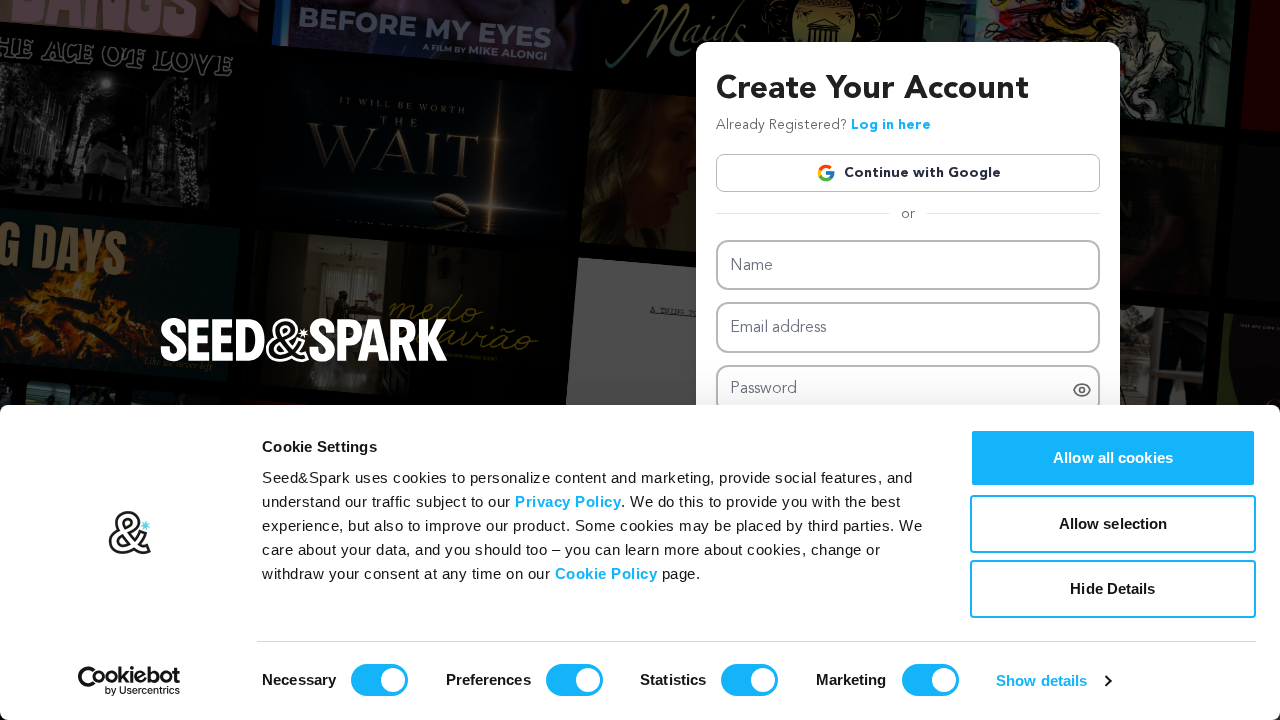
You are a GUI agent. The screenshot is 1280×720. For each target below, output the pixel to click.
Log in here (891, 125)
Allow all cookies (1113, 457)
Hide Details (1112, 588)
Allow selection (1113, 523)
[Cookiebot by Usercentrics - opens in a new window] (129, 681)
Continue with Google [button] (922, 173)
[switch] (574, 680)
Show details (1041, 680)
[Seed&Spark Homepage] (304, 360)
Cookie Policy (606, 573)
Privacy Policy (568, 501)
